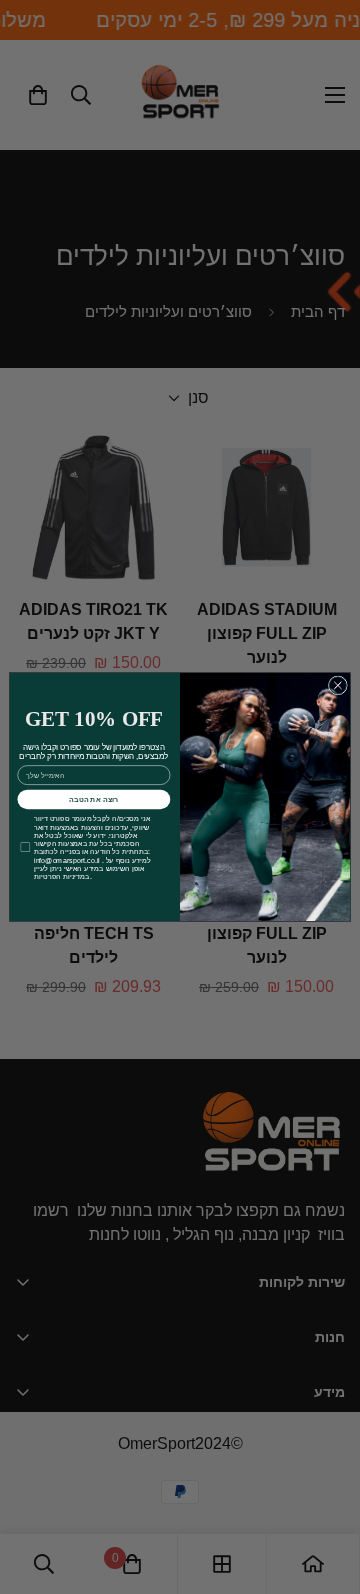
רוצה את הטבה (94, 799)
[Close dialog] (337, 685)
